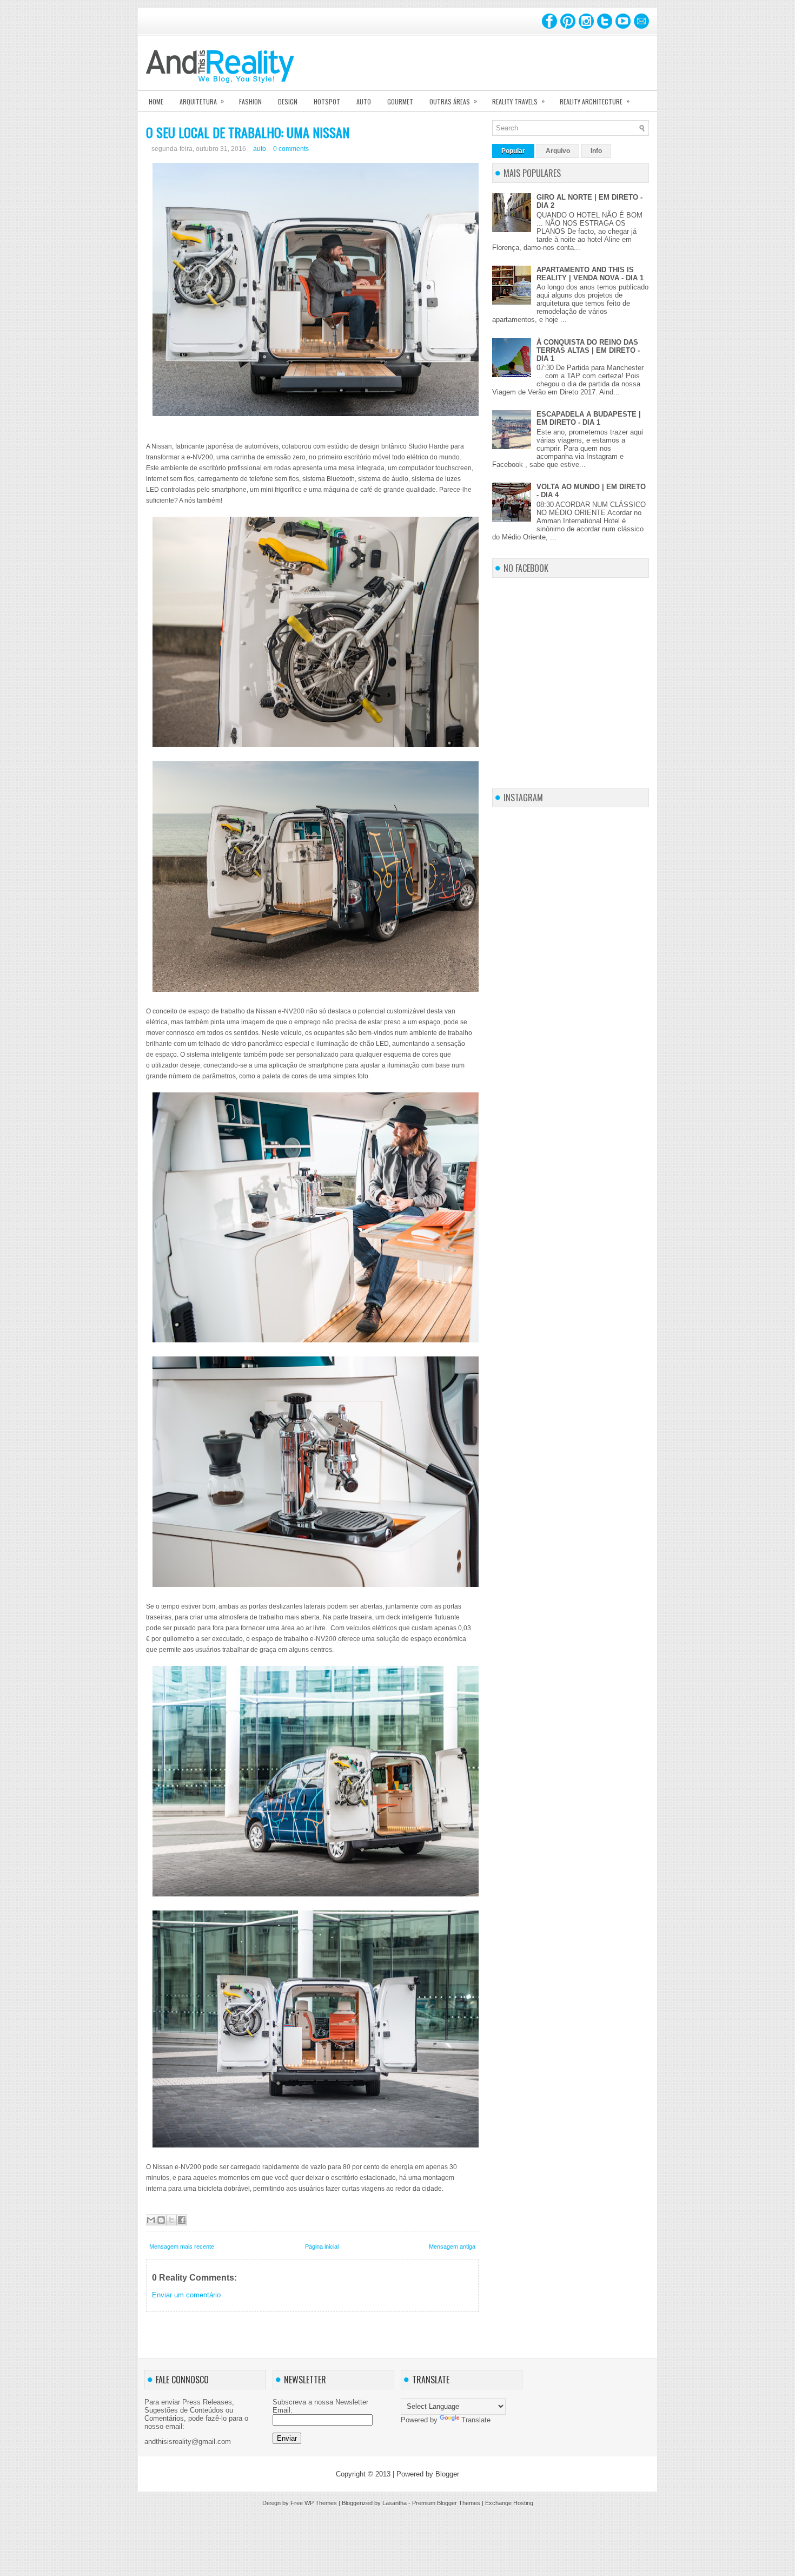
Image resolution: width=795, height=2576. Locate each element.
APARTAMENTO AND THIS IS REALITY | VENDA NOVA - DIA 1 (590, 274)
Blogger (447, 2474)
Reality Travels (518, 101)
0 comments (291, 149)
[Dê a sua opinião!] (161, 2220)
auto (260, 149)
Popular (513, 151)
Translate (476, 2420)
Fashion (250, 101)
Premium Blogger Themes (446, 2503)
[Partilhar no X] (171, 2220)
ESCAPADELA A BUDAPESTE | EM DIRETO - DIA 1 (589, 418)
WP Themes (321, 2503)
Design (288, 101)
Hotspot (327, 101)
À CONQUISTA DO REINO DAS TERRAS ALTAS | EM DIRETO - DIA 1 (588, 350)
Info (596, 151)
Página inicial (322, 2246)
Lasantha (395, 2503)
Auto (364, 101)
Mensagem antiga (452, 2246)
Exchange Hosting (509, 2503)
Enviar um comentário (186, 2295)
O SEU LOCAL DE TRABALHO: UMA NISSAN (248, 132)
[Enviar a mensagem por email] (151, 2220)
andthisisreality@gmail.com (188, 2442)
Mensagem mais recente (182, 2246)
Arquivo (558, 151)
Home (156, 101)
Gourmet (400, 101)
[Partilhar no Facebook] (182, 2220)
